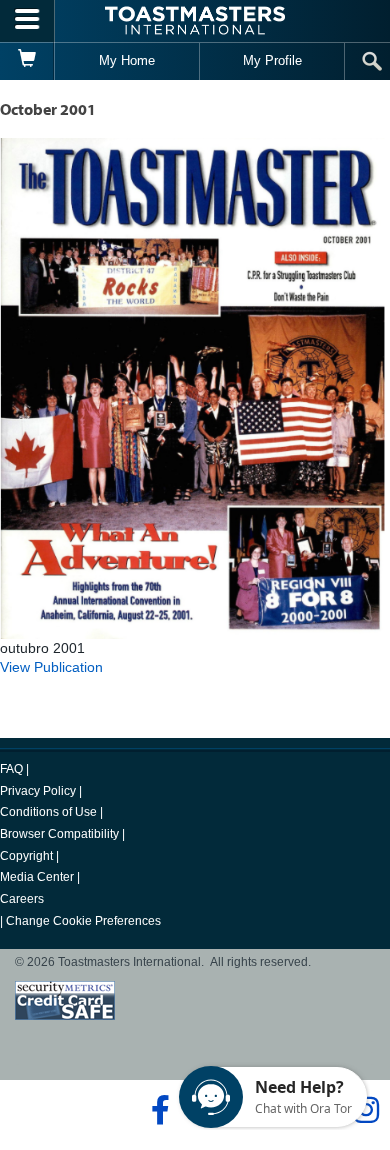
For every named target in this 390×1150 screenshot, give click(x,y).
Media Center (37, 877)
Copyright (26, 856)
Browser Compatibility (59, 834)
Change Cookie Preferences (83, 921)
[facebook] (157, 1110)
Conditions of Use (48, 812)
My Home (127, 60)
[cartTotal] (27, 61)
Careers (22, 899)
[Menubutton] (27, 21)
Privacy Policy (38, 791)
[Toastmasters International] (195, 20)
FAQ (11, 769)
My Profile (272, 60)
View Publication (51, 667)
